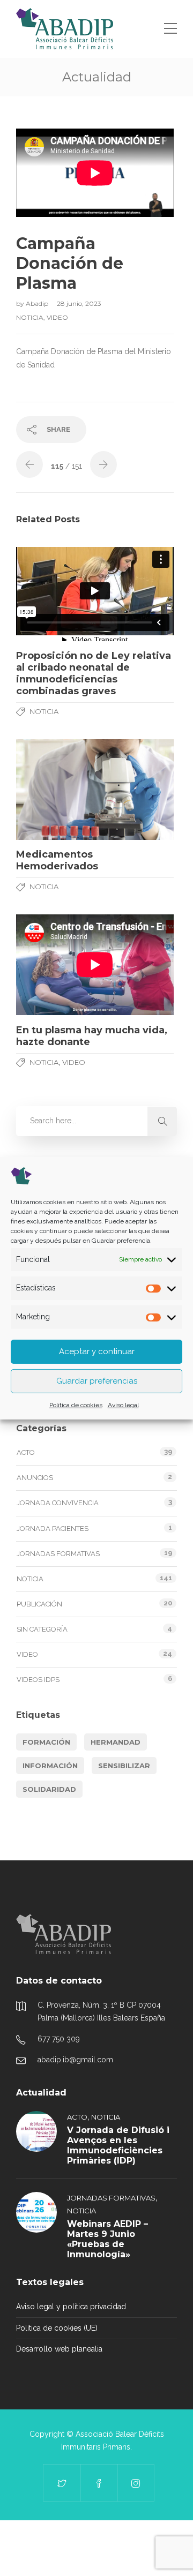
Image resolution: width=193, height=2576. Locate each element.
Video (57, 317)
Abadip (38, 303)
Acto (26, 1452)
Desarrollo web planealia (59, 2349)
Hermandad (116, 1742)
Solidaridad (49, 1789)
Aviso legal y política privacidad (71, 2307)
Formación (46, 1742)
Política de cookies (76, 1405)
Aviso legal (123, 1405)
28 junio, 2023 (79, 303)
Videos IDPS (38, 1680)
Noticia (30, 317)
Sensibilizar (124, 1766)
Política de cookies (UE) (57, 2328)
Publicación (39, 1604)
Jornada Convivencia (58, 1503)
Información (50, 1766)
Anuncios (35, 1478)
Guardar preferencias (97, 1381)
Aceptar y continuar (97, 1351)
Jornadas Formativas (58, 1554)
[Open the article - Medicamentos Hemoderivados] (95, 789)
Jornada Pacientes (53, 1529)
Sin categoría (42, 1629)
